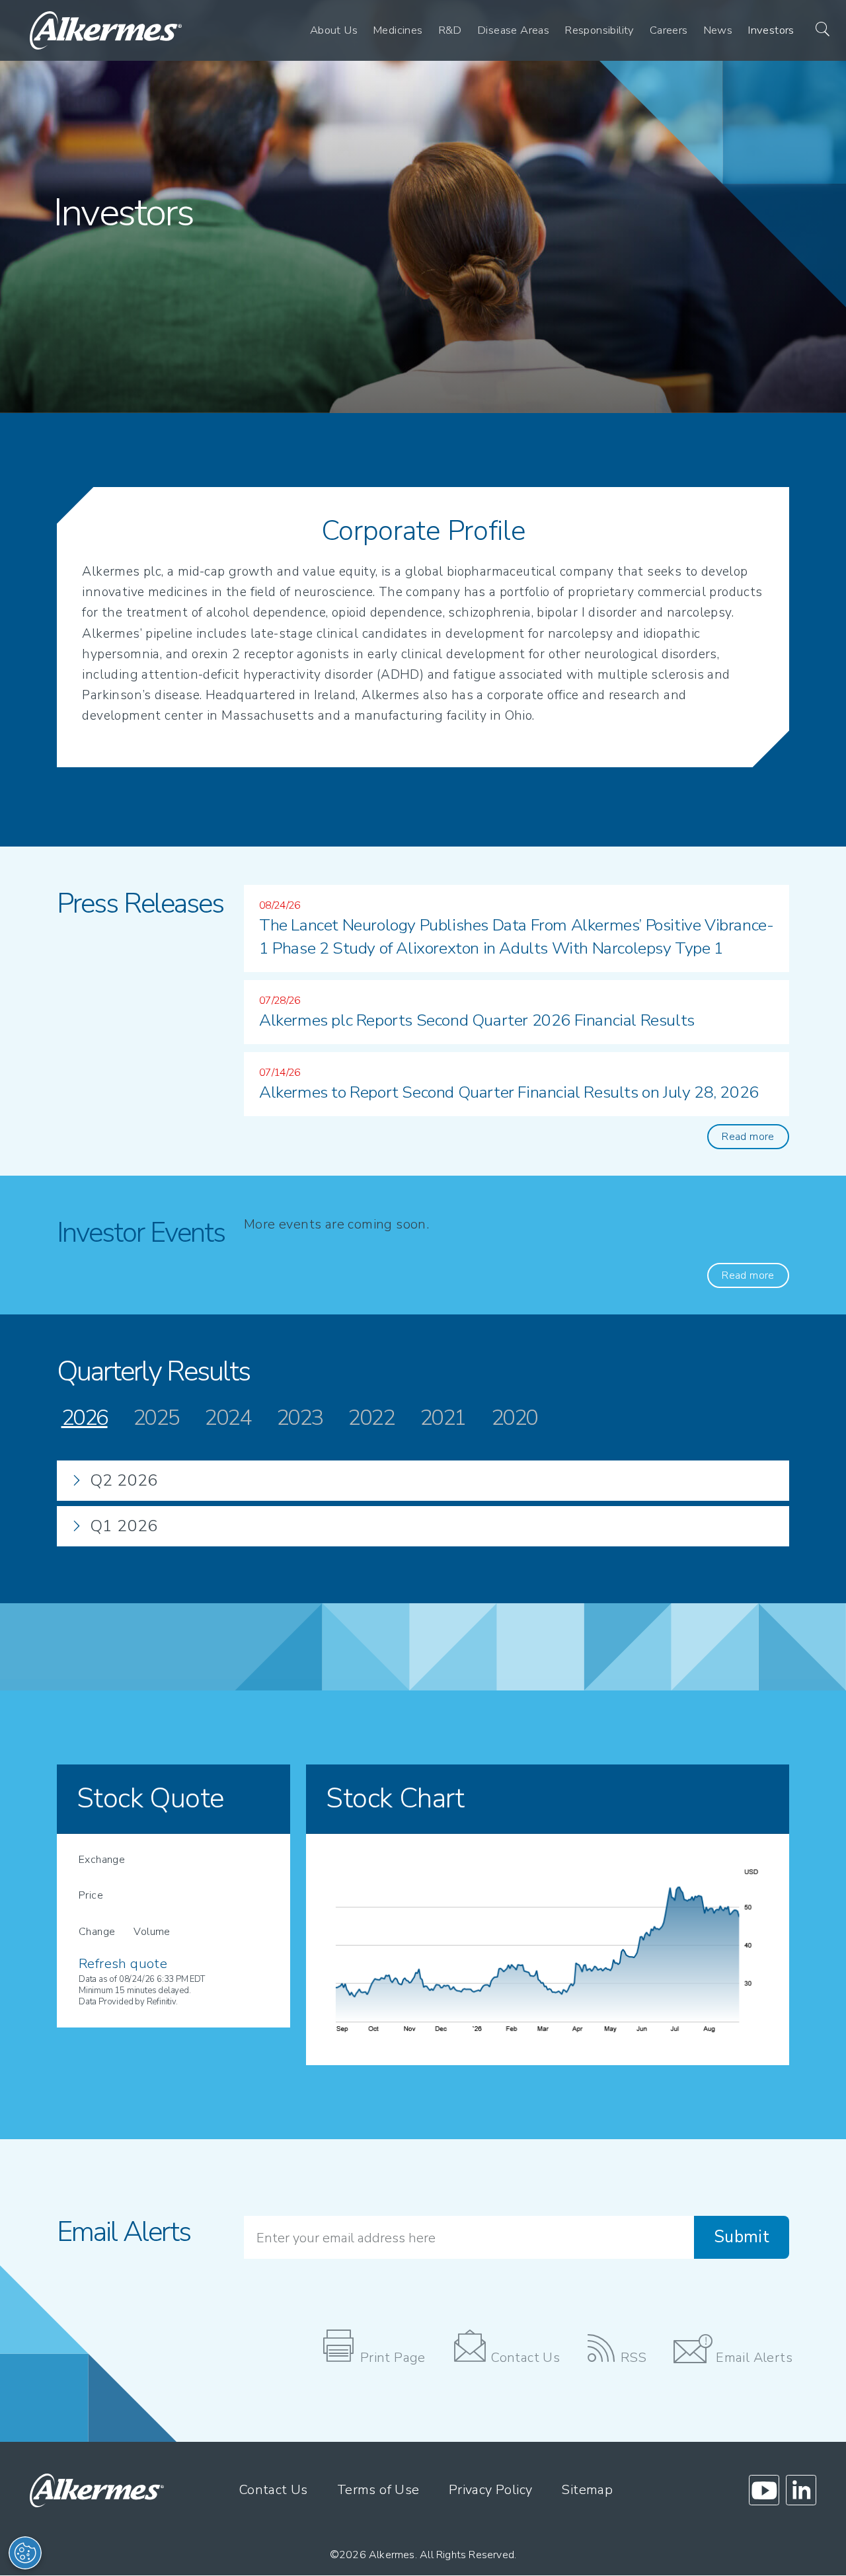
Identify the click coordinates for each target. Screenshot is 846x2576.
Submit (742, 2237)
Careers (669, 30)
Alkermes (392, 2555)
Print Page (393, 2358)
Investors (771, 30)
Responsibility (599, 30)
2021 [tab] (443, 1418)
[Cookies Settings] (25, 2553)
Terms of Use (378, 2490)
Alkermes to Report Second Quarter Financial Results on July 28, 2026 (509, 1092)
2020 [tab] (514, 1418)
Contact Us (525, 2358)
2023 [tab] (299, 1418)
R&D (450, 30)
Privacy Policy (491, 2490)
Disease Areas (513, 30)
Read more (748, 1137)
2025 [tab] (156, 1418)
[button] (816, 30)
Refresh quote (123, 1964)
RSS (634, 2358)
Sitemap (587, 2490)
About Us (334, 30)
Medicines (398, 30)
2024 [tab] (227, 1418)
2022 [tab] (371, 1418)
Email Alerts (754, 2358)
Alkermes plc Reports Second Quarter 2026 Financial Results (477, 1020)
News (718, 30)
